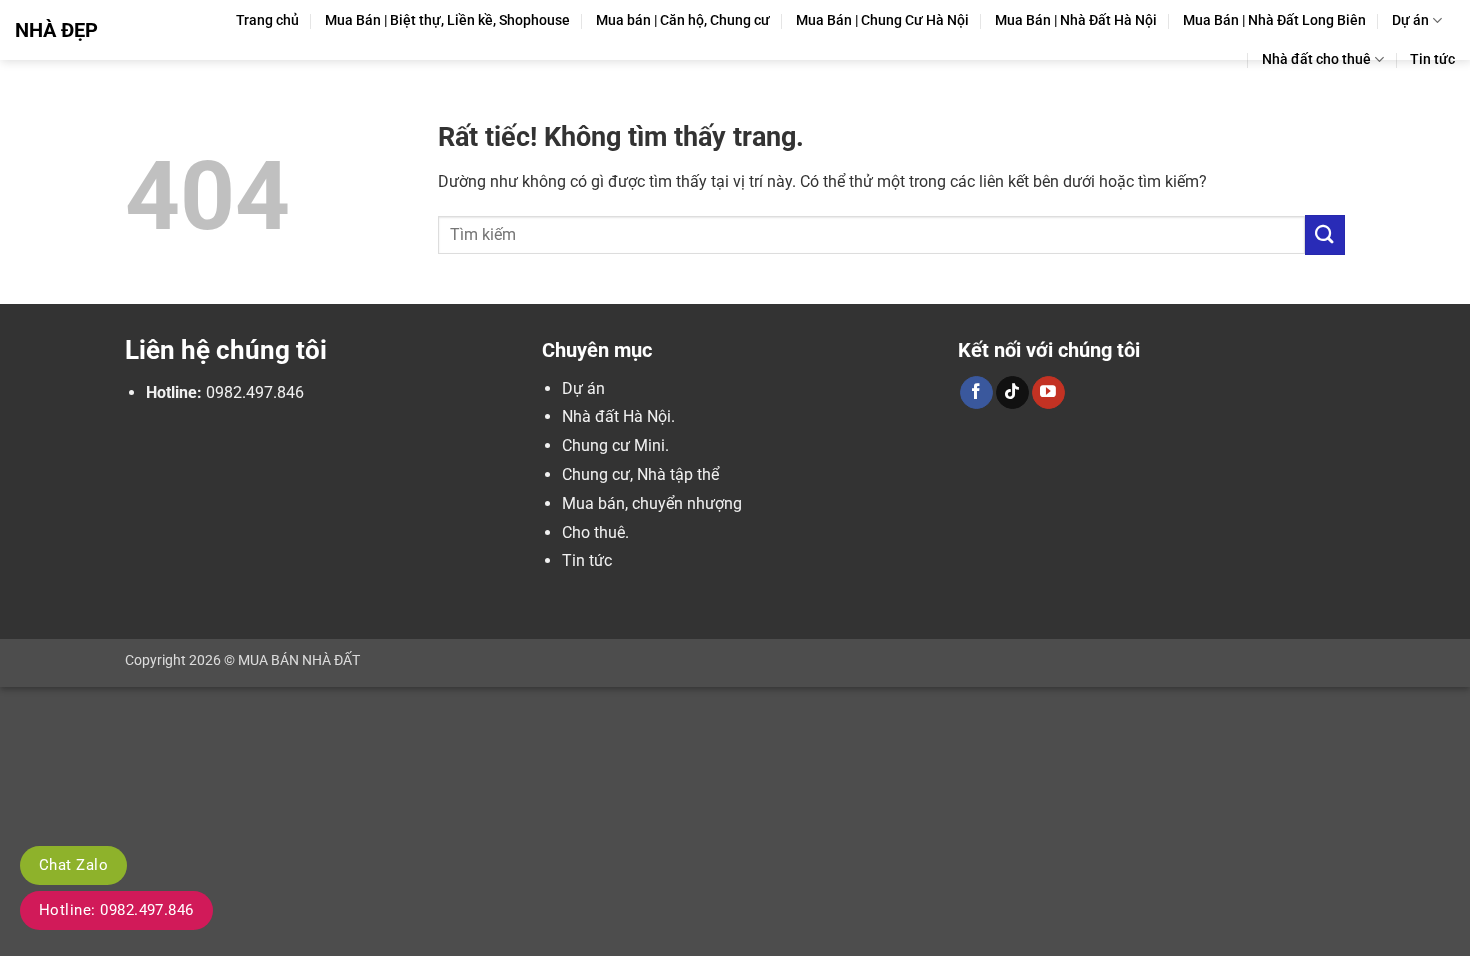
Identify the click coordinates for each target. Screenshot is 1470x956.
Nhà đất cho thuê (1316, 59)
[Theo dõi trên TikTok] (1012, 393)
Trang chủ (267, 20)
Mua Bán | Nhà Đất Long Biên (1274, 20)
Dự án (1410, 20)
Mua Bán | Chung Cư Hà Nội (882, 20)
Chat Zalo (73, 865)
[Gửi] (1325, 234)
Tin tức (1432, 59)
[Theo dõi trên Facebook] (976, 393)
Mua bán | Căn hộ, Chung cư (683, 20)
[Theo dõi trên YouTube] (1048, 393)
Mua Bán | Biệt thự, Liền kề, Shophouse (447, 20)
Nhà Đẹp (56, 30)
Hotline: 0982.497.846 (116, 910)
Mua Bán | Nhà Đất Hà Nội (1076, 20)
